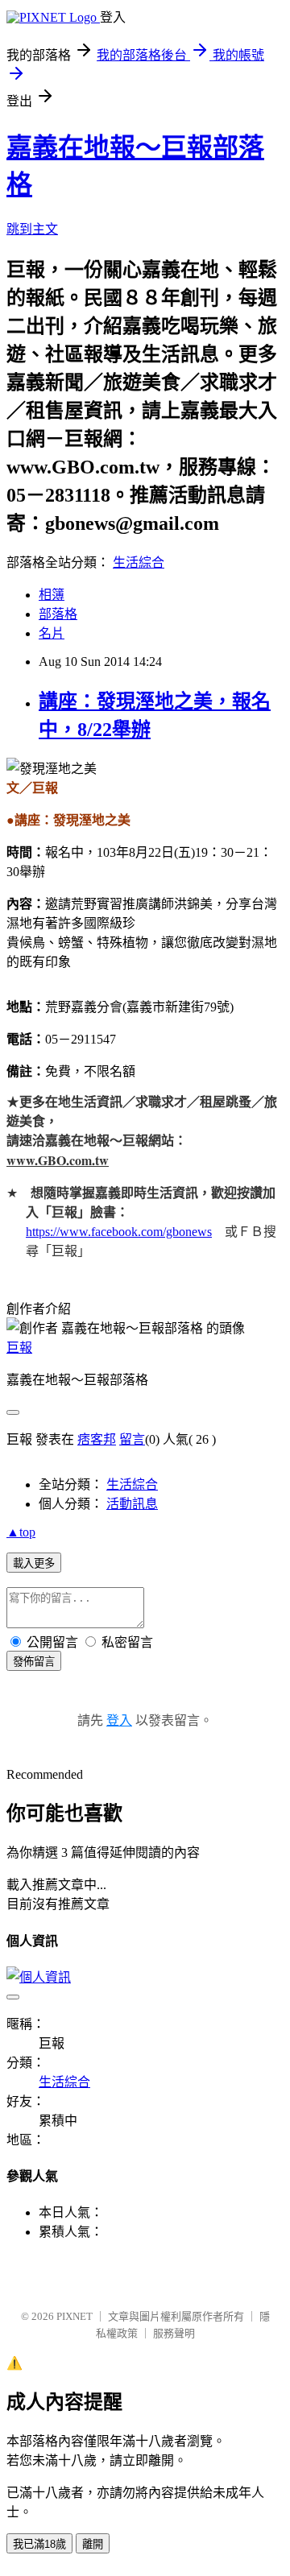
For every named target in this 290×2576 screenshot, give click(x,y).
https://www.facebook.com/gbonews (119, 1232)
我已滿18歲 (39, 2544)
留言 (132, 1439)
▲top (21, 1532)
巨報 (19, 1348)
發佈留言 (34, 1662)
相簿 (52, 595)
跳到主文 (32, 229)
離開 (93, 2544)
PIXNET (75, 2316)
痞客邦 (97, 1439)
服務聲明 (174, 2333)
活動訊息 (132, 1504)
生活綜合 (139, 562)
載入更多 (34, 1563)
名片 (52, 633)
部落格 (58, 614)
